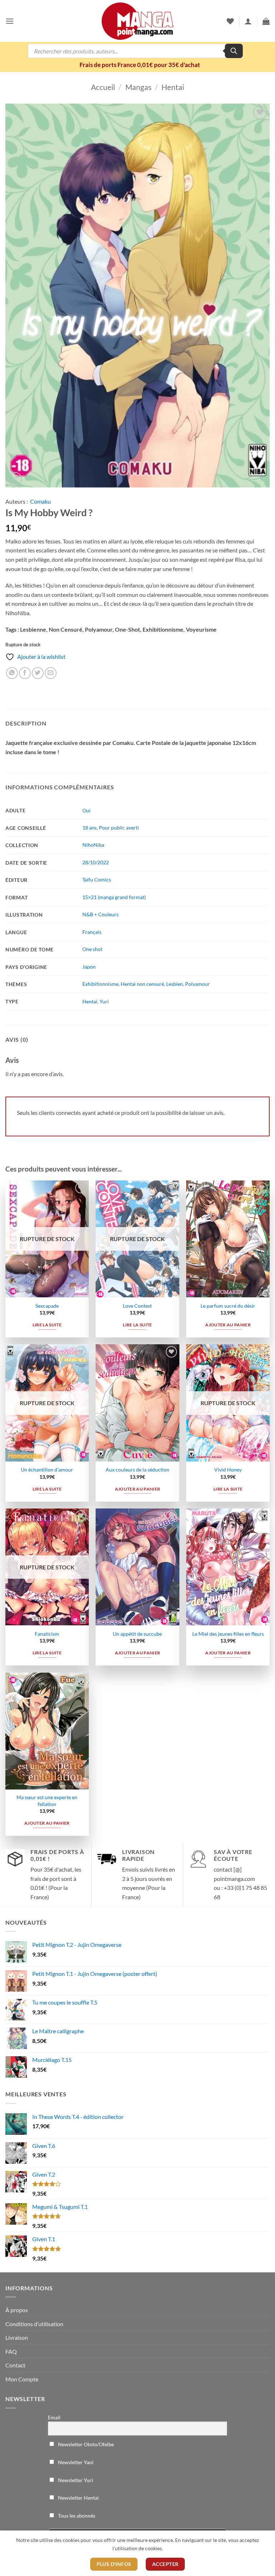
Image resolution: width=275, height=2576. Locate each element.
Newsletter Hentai (78, 2498)
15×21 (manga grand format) (114, 897)
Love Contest (137, 1306)
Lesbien (175, 984)
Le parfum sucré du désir (228, 1306)
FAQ (11, 2351)
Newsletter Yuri (75, 2480)
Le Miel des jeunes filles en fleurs (228, 1634)
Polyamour (197, 984)
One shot (92, 949)
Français (92, 932)
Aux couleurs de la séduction (137, 1470)
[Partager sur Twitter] (38, 673)
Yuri (104, 1001)
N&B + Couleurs (100, 914)
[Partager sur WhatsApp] (12, 673)
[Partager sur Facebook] (25, 673)
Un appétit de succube (137, 1634)
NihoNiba (93, 845)
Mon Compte (22, 2379)
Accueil (103, 87)
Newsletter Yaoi (75, 2462)
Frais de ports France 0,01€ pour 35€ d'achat (140, 65)
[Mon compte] (248, 21)
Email (54, 2417)
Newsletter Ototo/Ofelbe (85, 2444)
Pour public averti (119, 828)
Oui (86, 810)
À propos (17, 2310)
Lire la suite (47, 1325)
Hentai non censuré (142, 984)
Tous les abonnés (76, 2516)
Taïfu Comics (97, 880)
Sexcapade (47, 1306)
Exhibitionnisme (100, 984)
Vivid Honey (228, 1470)
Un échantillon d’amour (47, 1470)
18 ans (90, 828)
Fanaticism (47, 1634)
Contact (15, 2365)
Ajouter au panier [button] (228, 1325)
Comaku (40, 501)
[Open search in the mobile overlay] (135, 51)
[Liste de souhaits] (230, 21)
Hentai (173, 87)
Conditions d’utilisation (34, 2324)
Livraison (17, 2337)
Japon (89, 967)
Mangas (138, 87)
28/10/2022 (96, 862)
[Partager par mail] (51, 673)
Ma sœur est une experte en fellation (47, 1801)
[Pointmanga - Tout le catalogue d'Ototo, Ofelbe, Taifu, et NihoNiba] (137, 21)
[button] (10, 21)
